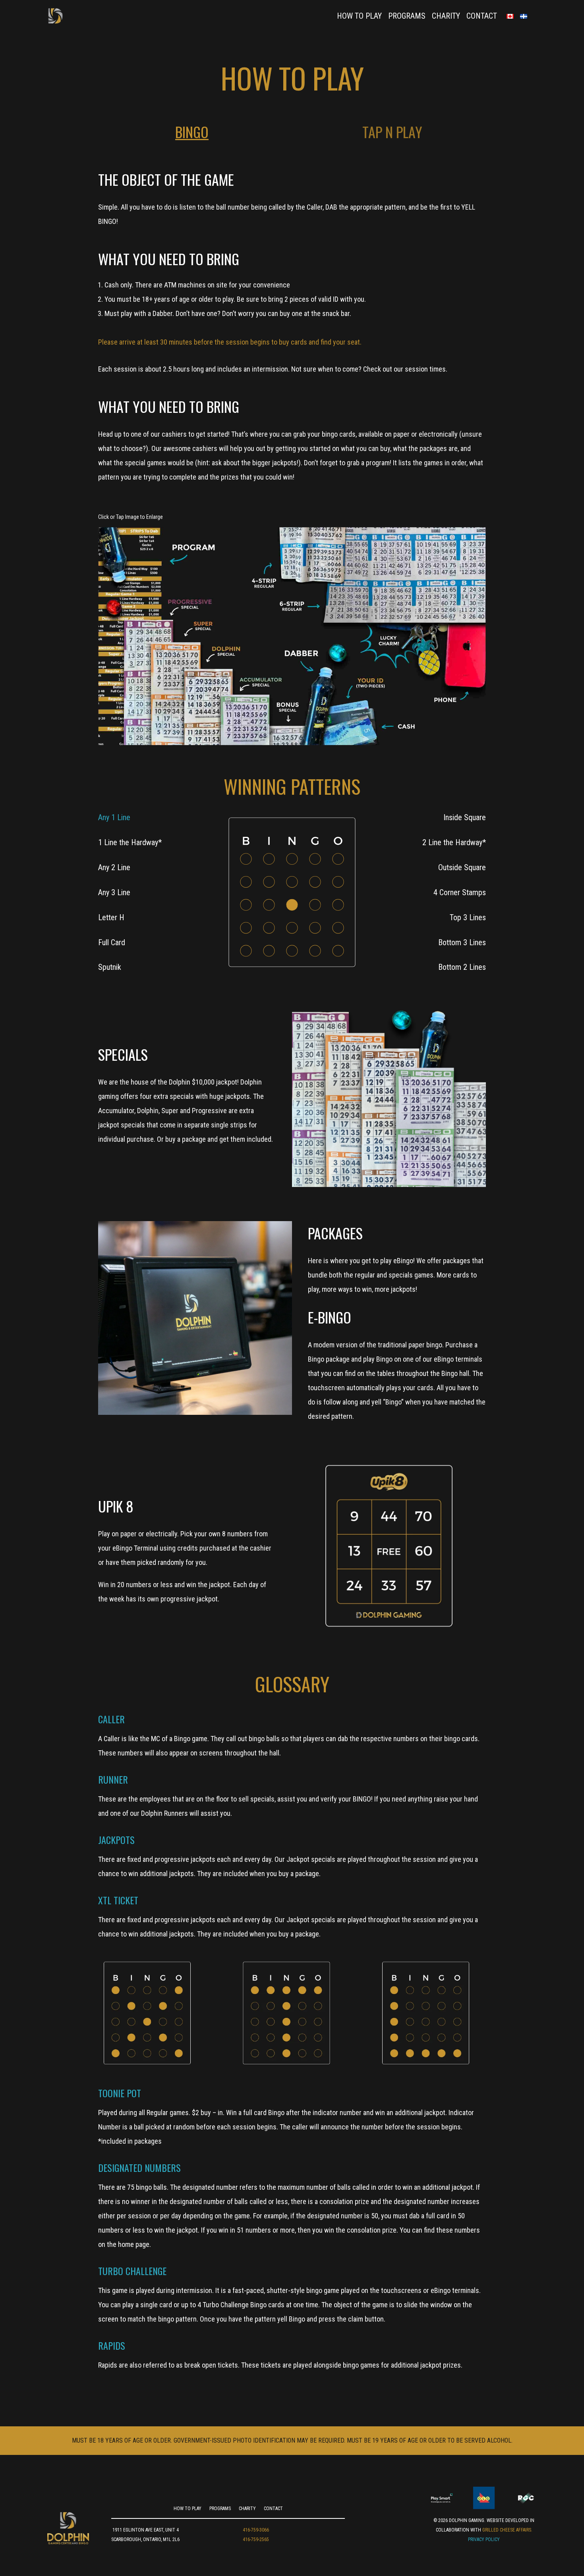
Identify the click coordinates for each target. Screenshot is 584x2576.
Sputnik (110, 967)
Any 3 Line (114, 892)
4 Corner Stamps (460, 892)
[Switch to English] (513, 16)
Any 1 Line (114, 817)
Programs (407, 16)
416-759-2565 (256, 2539)
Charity (446, 16)
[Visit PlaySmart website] (442, 2498)
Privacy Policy (484, 2539)
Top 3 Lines (468, 917)
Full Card (112, 942)
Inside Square (465, 817)
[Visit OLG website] (484, 2498)
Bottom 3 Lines (462, 942)
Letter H (111, 917)
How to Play (359, 16)
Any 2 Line (114, 867)
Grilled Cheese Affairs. (507, 2530)
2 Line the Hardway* (454, 842)
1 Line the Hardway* (130, 842)
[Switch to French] (527, 16)
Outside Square (462, 867)
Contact (482, 16)
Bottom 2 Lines (462, 967)
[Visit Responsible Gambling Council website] (526, 2498)
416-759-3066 (256, 2530)
